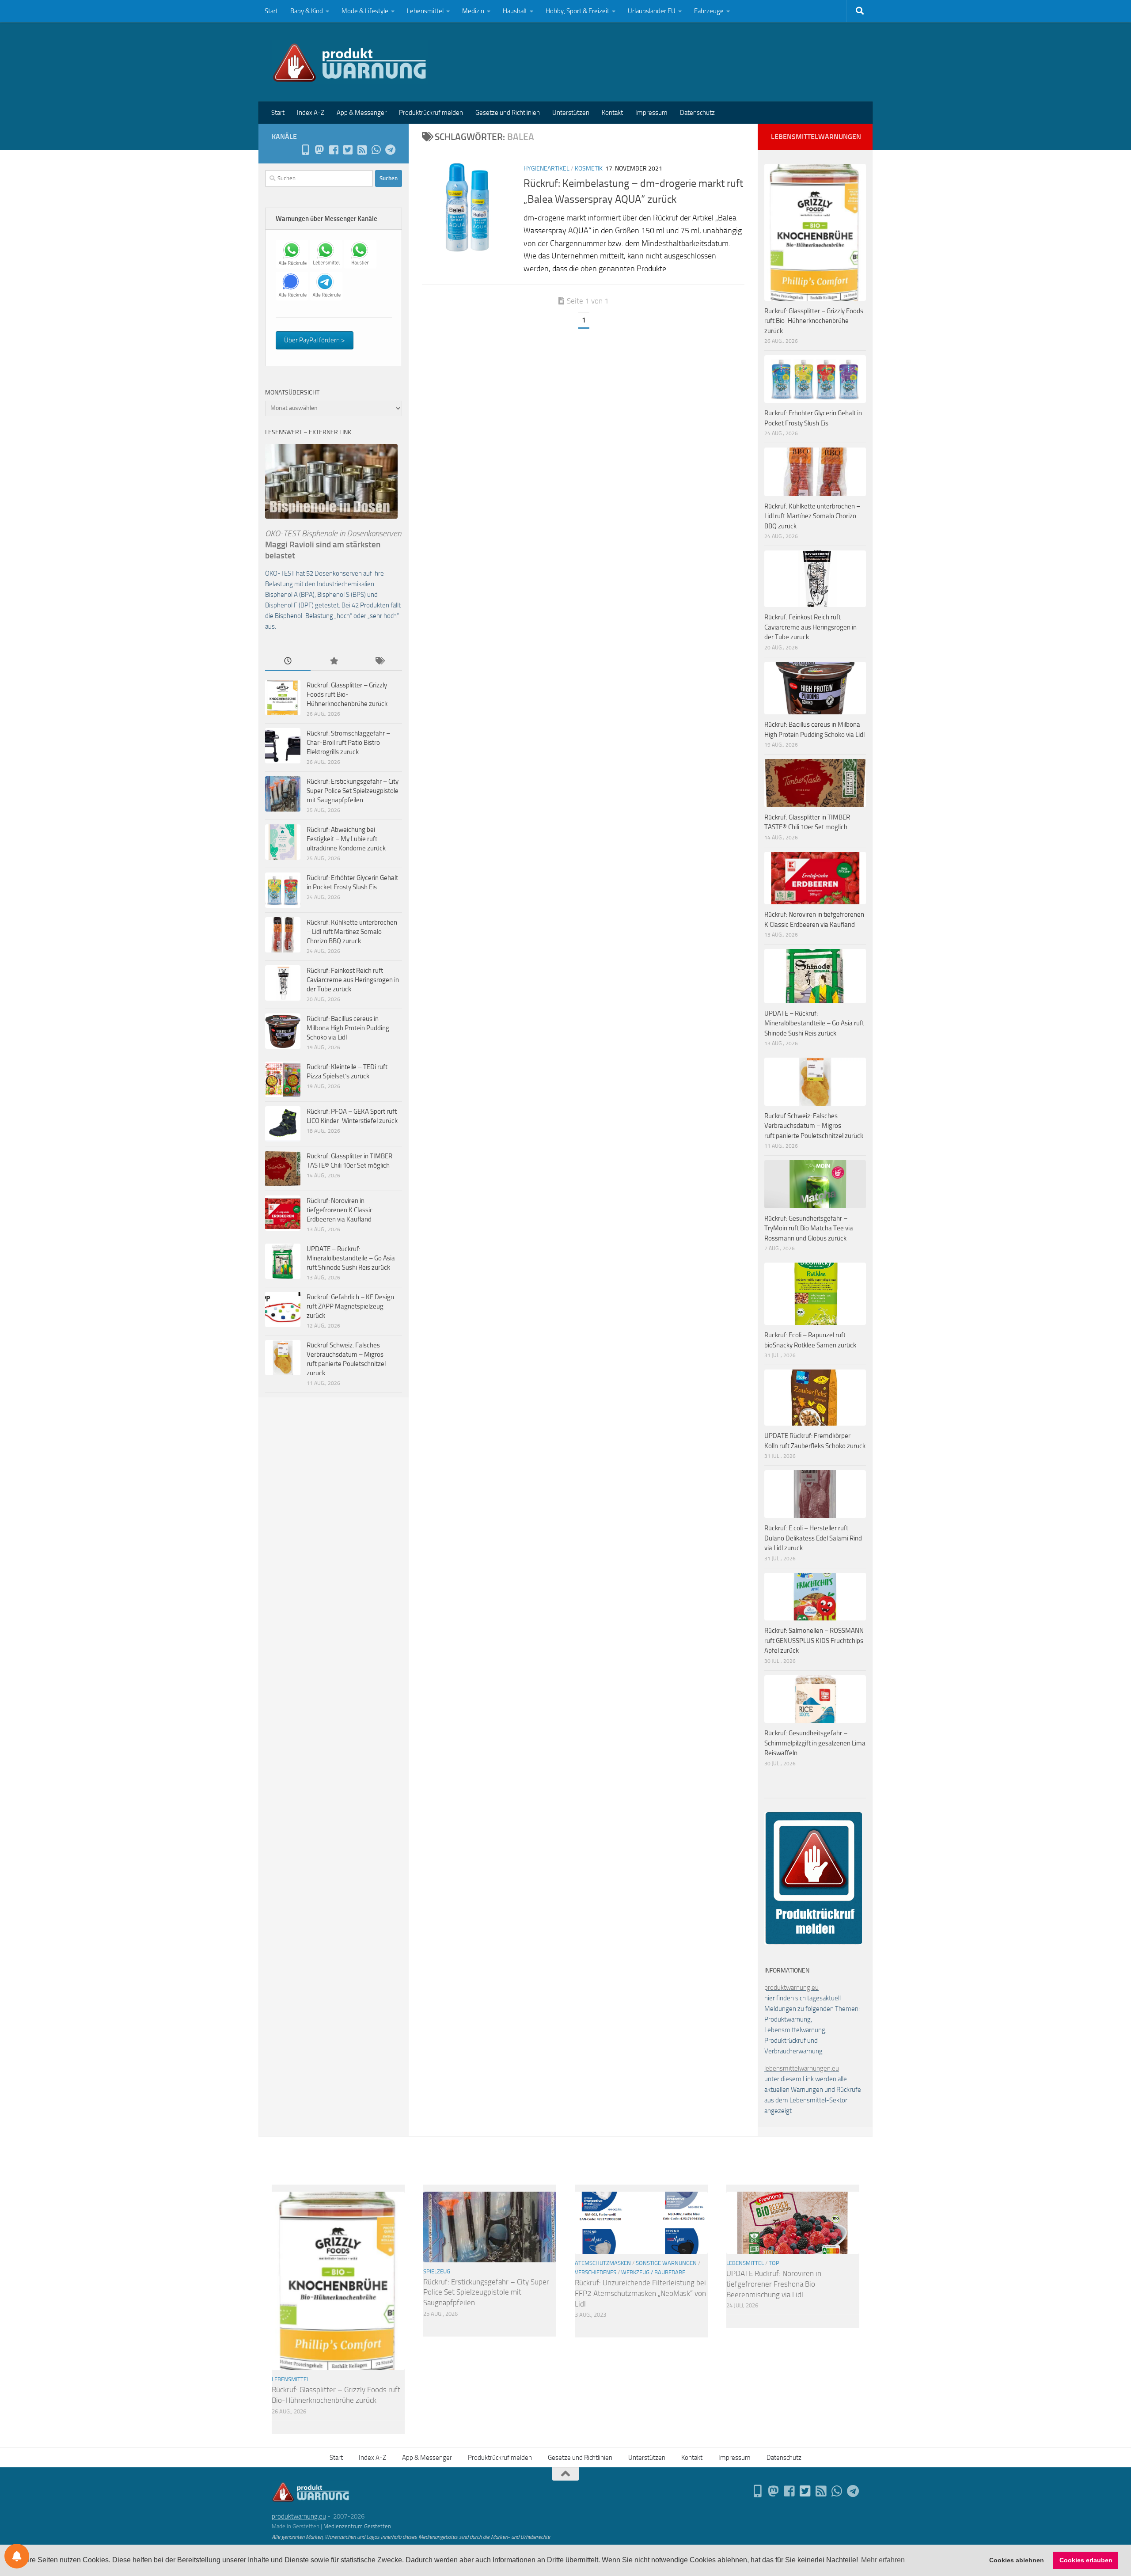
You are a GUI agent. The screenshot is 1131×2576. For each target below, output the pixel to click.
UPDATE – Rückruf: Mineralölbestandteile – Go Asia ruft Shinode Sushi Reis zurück (351, 1258)
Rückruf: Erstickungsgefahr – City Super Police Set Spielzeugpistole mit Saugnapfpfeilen (353, 791)
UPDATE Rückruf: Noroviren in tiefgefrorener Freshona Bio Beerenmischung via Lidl (774, 2284)
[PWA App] (305, 150)
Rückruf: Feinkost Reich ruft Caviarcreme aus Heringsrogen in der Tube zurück (353, 980)
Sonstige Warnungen (666, 2263)
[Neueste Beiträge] (288, 662)
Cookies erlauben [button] (1086, 2560)
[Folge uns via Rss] (362, 150)
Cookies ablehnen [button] (1017, 2560)
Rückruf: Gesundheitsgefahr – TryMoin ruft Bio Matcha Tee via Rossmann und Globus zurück (809, 1228)
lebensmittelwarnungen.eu (802, 2068)
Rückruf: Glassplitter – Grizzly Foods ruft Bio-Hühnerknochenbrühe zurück (347, 694)
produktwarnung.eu (791, 1988)
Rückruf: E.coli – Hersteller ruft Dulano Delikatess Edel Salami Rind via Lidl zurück (813, 1538)
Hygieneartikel (547, 169)
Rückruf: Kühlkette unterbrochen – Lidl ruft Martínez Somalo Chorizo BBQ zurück (352, 932)
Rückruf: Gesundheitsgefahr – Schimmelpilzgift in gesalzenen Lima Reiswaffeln (815, 1743)
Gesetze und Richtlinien (508, 113)
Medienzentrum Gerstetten (357, 2526)
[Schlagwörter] (379, 662)
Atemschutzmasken (603, 2263)
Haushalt (515, 11)
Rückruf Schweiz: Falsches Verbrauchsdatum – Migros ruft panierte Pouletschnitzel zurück (814, 1126)
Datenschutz (697, 113)
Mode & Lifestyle (365, 11)
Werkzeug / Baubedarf (653, 2272)
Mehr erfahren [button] (883, 2560)
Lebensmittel (425, 11)
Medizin (473, 11)
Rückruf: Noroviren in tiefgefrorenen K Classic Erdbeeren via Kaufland (340, 1210)
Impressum (651, 113)
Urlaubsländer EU (652, 11)
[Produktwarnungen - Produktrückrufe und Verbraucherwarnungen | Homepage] (350, 62)
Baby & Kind (307, 11)
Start (271, 11)
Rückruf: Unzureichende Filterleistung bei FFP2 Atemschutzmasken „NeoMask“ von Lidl (640, 2293)
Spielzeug (437, 2271)
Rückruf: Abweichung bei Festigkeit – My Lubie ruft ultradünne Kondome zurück (346, 839)
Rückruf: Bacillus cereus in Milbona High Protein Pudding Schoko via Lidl (348, 1028)
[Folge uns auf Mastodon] (319, 150)
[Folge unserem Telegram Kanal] (390, 150)
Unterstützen (571, 113)
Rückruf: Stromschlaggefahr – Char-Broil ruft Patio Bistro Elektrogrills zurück (348, 743)
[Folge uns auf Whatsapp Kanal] (376, 150)
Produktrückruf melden (431, 113)
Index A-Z (311, 113)
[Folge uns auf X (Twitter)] (348, 150)
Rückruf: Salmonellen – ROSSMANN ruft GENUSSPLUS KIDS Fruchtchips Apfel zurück (814, 1641)
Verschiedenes (596, 2272)
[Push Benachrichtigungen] (17, 2556)
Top (774, 2263)
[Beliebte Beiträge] (333, 662)
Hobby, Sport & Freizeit (577, 11)
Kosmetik (589, 169)
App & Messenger (362, 113)
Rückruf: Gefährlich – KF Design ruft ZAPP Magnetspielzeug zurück (350, 1306)
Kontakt (612, 113)
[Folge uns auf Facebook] (334, 150)
